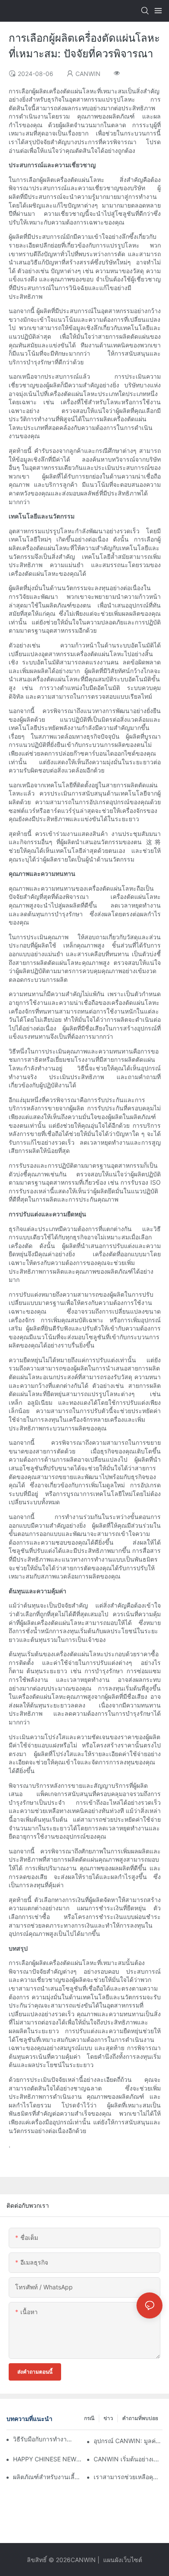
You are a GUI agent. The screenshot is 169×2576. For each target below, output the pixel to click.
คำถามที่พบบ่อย (140, 2418)
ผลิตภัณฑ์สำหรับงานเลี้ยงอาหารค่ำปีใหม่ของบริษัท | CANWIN (47, 2477)
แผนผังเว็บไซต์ (122, 2560)
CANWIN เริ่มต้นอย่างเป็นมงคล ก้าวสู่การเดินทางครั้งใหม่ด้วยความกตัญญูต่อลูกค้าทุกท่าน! (128, 2459)
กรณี (89, 2418)
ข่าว (108, 2418)
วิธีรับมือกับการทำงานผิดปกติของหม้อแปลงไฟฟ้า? (44, 2439)
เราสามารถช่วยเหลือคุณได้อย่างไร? (128, 2477)
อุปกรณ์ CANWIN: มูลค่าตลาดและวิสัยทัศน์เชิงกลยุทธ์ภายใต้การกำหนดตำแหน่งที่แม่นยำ (128, 2441)
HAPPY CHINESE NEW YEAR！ (47, 2459)
